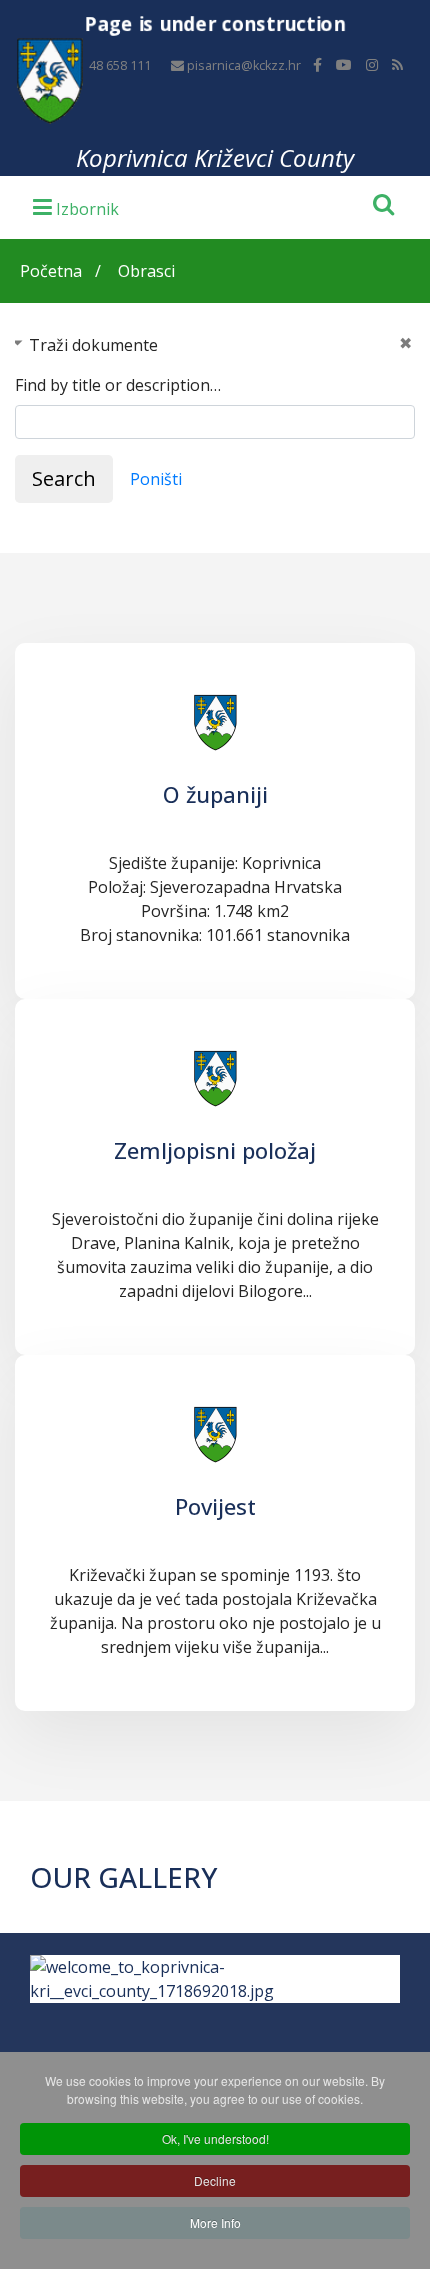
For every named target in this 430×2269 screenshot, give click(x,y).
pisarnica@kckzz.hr (244, 65)
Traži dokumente (93, 345)
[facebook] (317, 64)
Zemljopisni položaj (215, 1150)
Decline (215, 2180)
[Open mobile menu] (76, 206)
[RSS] (397, 64)
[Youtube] (344, 64)
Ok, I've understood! (215, 2138)
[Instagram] (372, 64)
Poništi (156, 479)
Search (64, 478)
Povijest (215, 1506)
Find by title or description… (118, 385)
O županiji (215, 794)
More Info (215, 2222)
